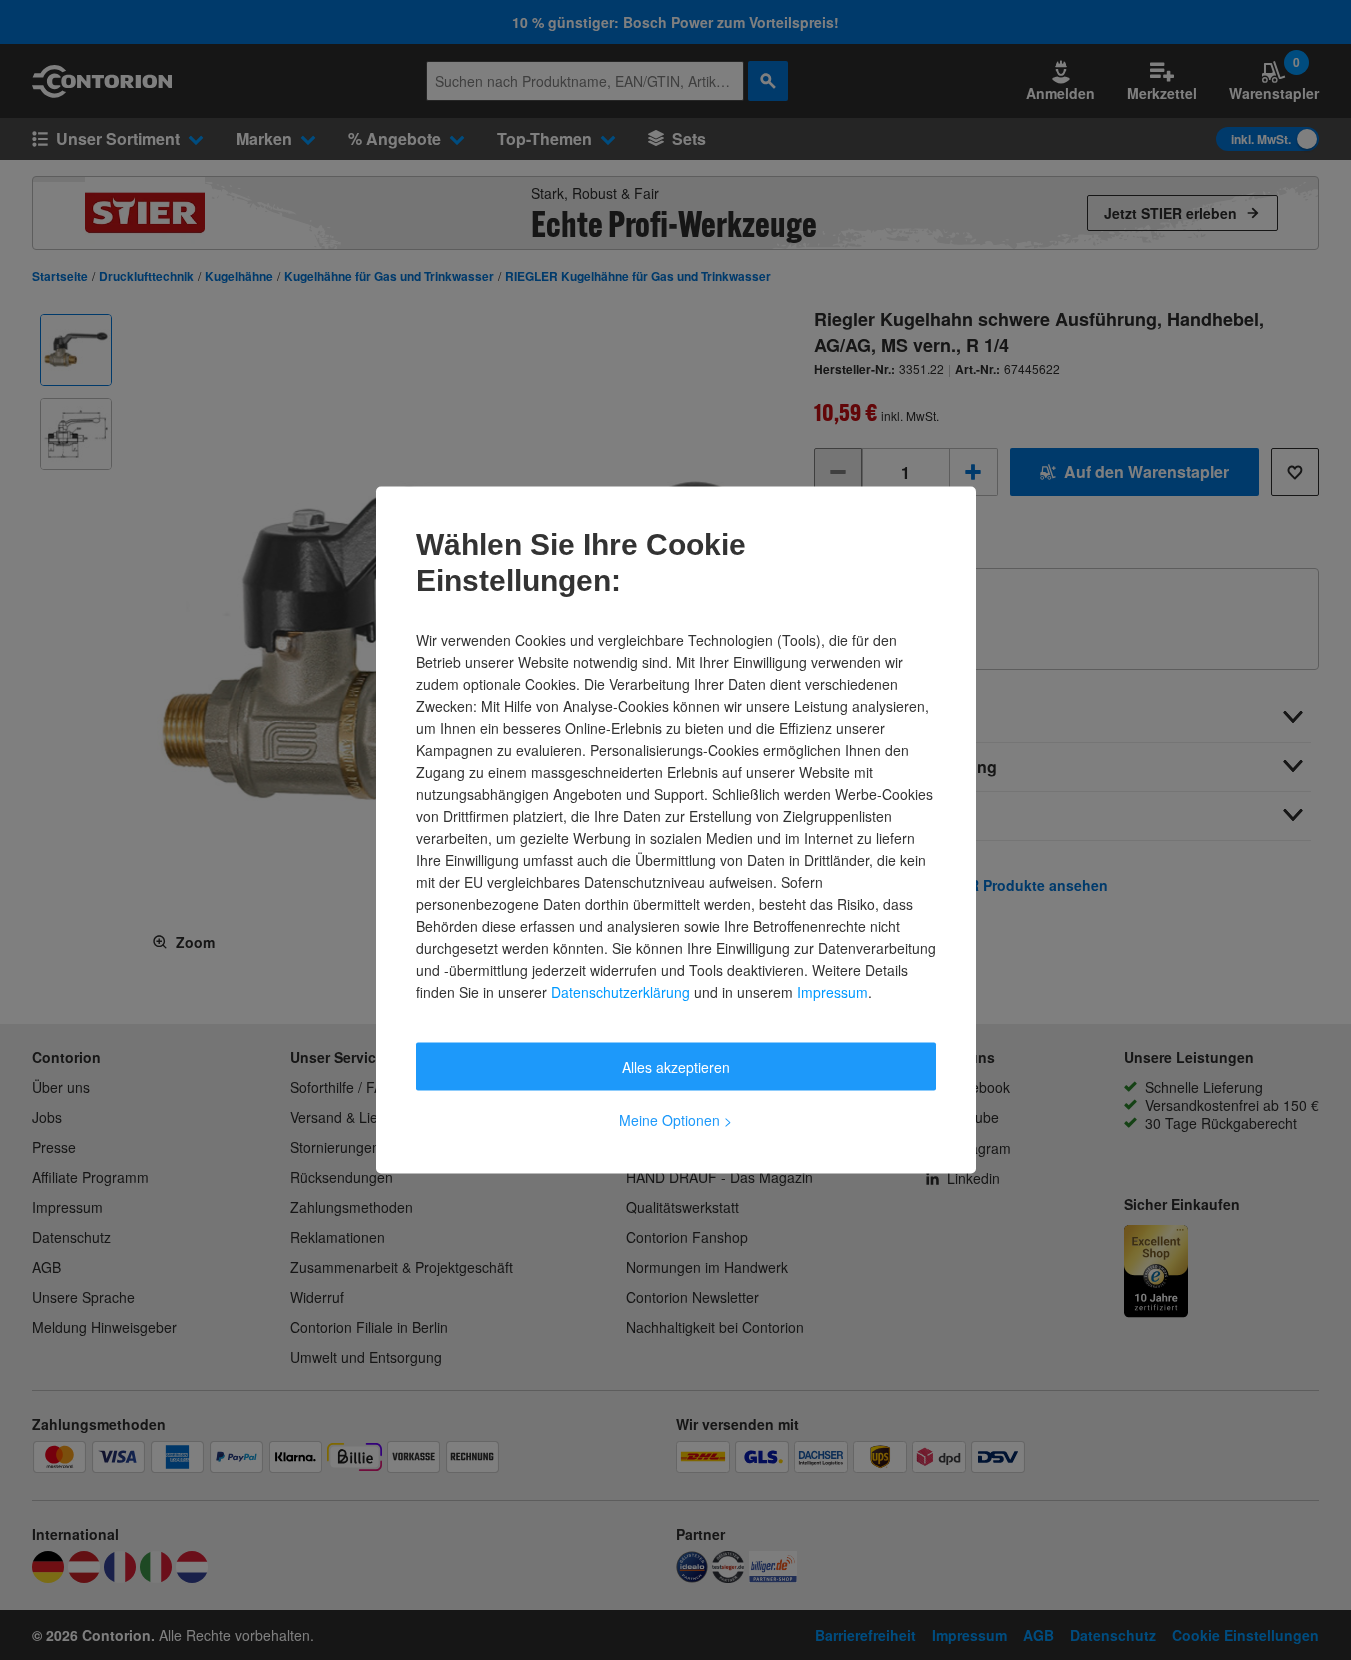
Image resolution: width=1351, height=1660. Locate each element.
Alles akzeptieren (676, 1067)
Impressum (832, 992)
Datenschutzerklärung (620, 992)
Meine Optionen (675, 1120)
